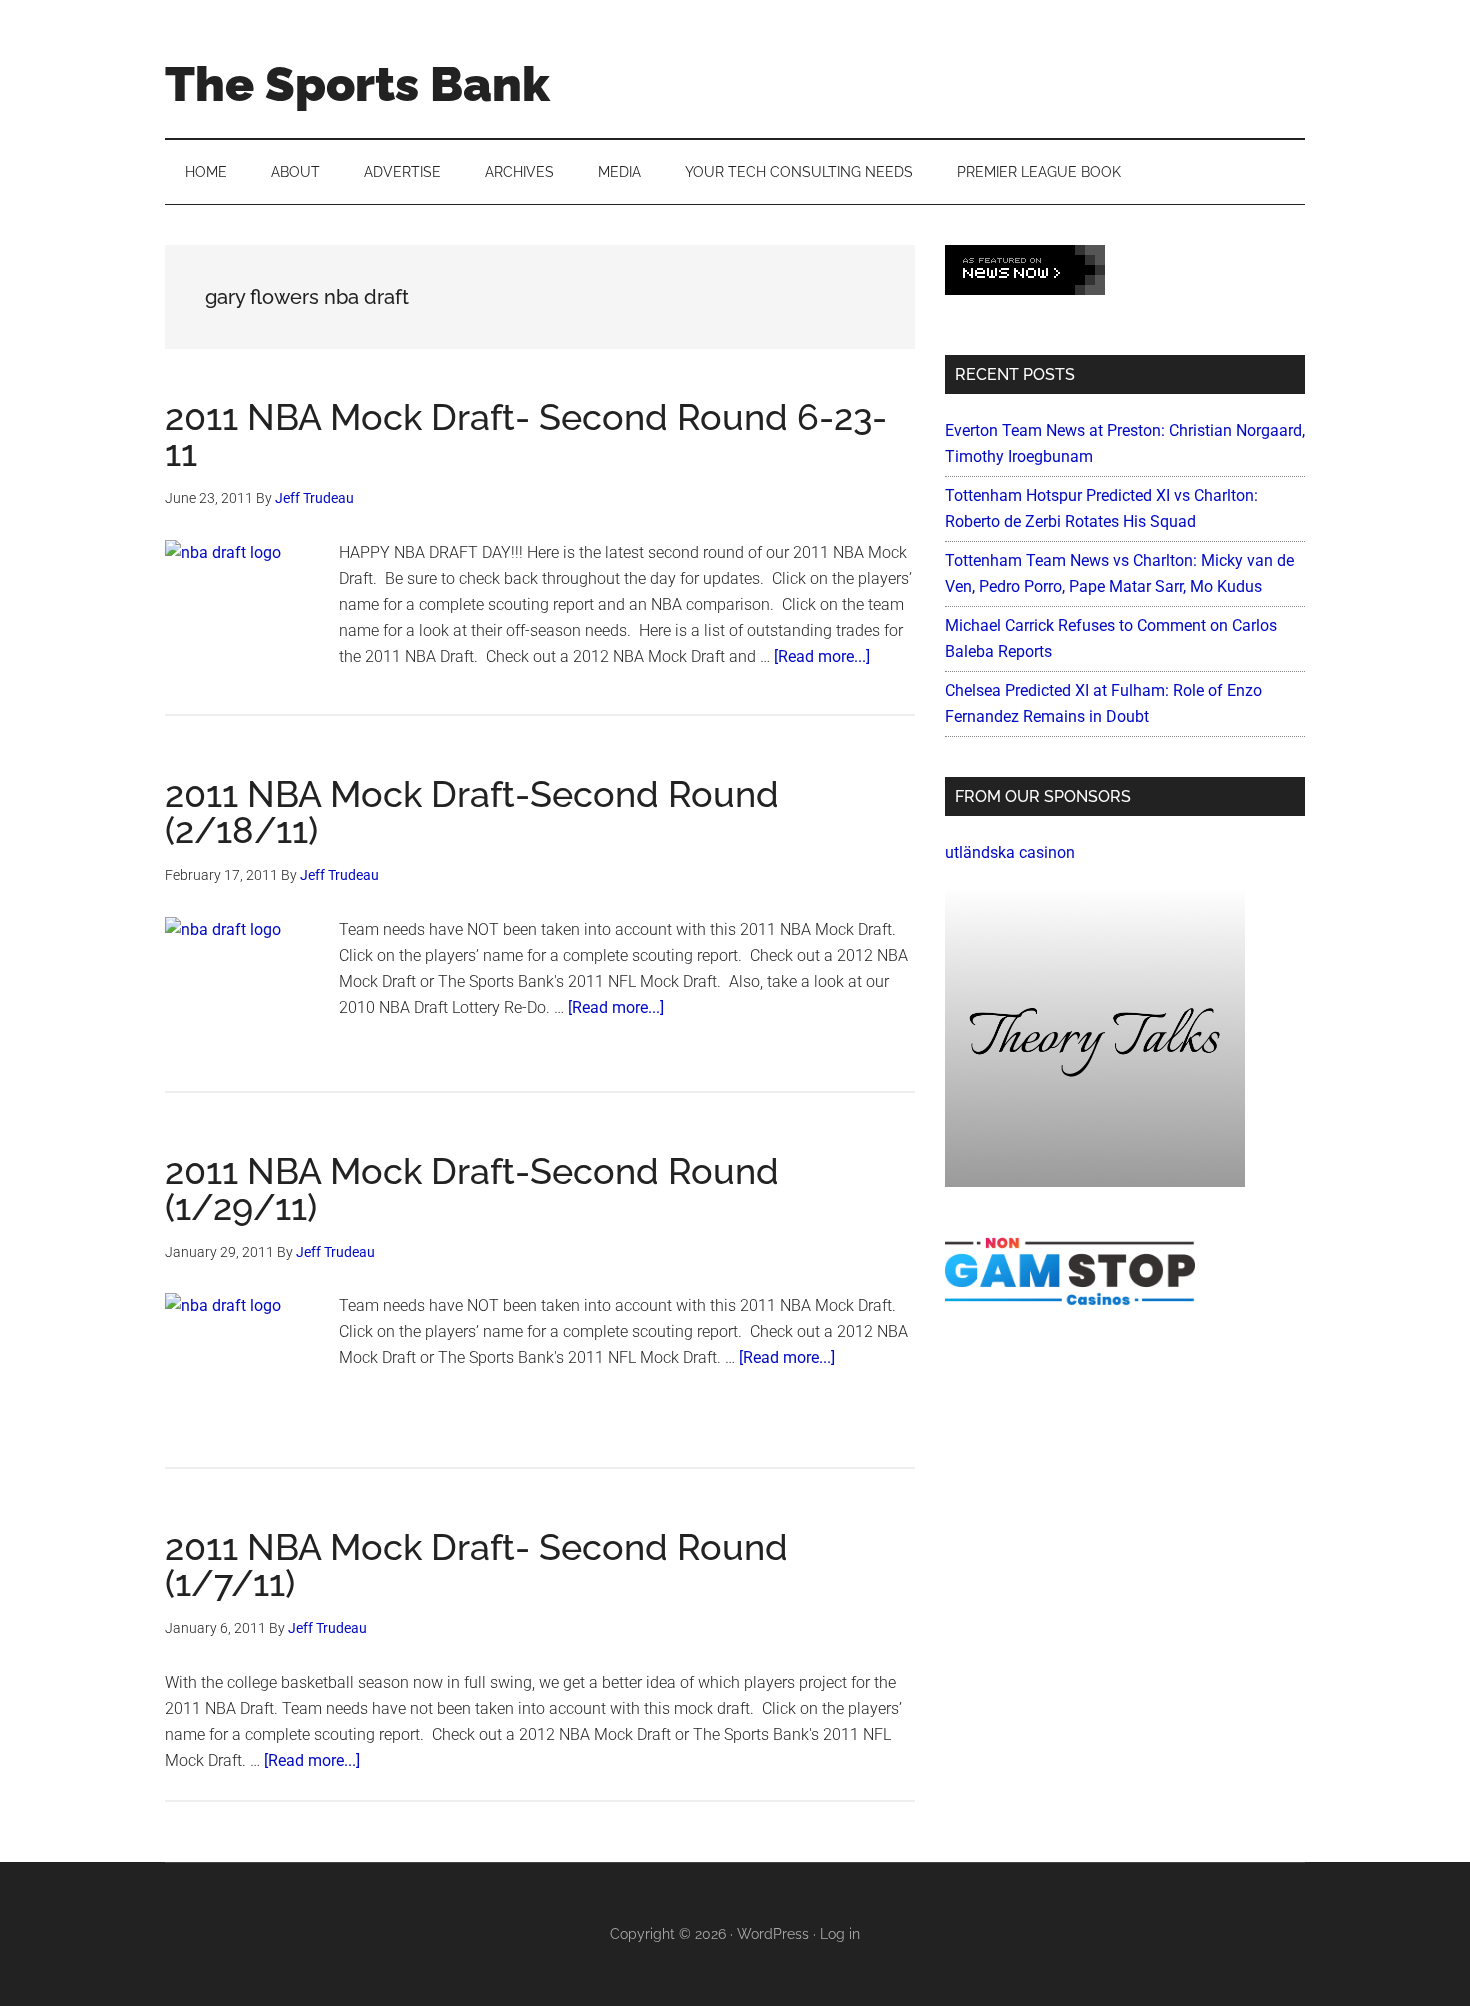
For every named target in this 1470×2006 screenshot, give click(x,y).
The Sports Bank (357, 84)
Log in (840, 1934)
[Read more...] (822, 656)
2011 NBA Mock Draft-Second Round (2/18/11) (472, 812)
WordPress (773, 1934)
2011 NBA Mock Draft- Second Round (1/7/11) (476, 1565)
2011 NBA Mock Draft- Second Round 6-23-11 (526, 435)
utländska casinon (1010, 852)
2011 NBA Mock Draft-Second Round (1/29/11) (472, 1189)
